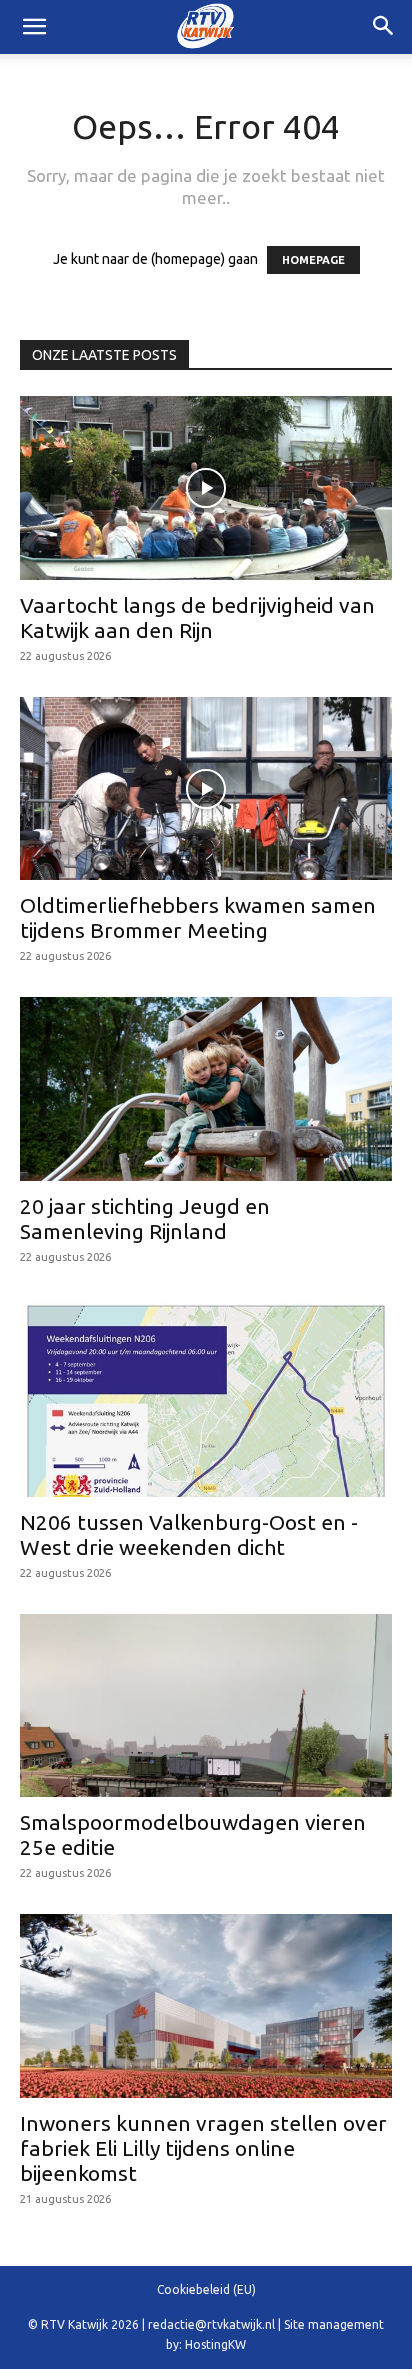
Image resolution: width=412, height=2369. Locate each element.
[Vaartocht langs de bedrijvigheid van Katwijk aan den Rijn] (206, 488)
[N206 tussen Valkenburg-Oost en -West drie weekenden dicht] (206, 1397)
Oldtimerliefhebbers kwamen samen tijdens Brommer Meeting (198, 917)
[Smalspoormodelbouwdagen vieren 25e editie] (206, 1706)
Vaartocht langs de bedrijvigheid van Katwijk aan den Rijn (197, 617)
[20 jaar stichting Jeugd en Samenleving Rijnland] (206, 1089)
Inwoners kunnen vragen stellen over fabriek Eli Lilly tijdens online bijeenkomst (203, 2148)
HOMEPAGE (313, 260)
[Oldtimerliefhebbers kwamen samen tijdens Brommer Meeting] (206, 789)
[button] (384, 27)
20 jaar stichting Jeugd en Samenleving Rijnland (145, 1218)
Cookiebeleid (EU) (206, 2289)
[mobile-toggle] (34, 27)
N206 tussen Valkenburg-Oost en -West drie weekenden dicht (189, 1534)
